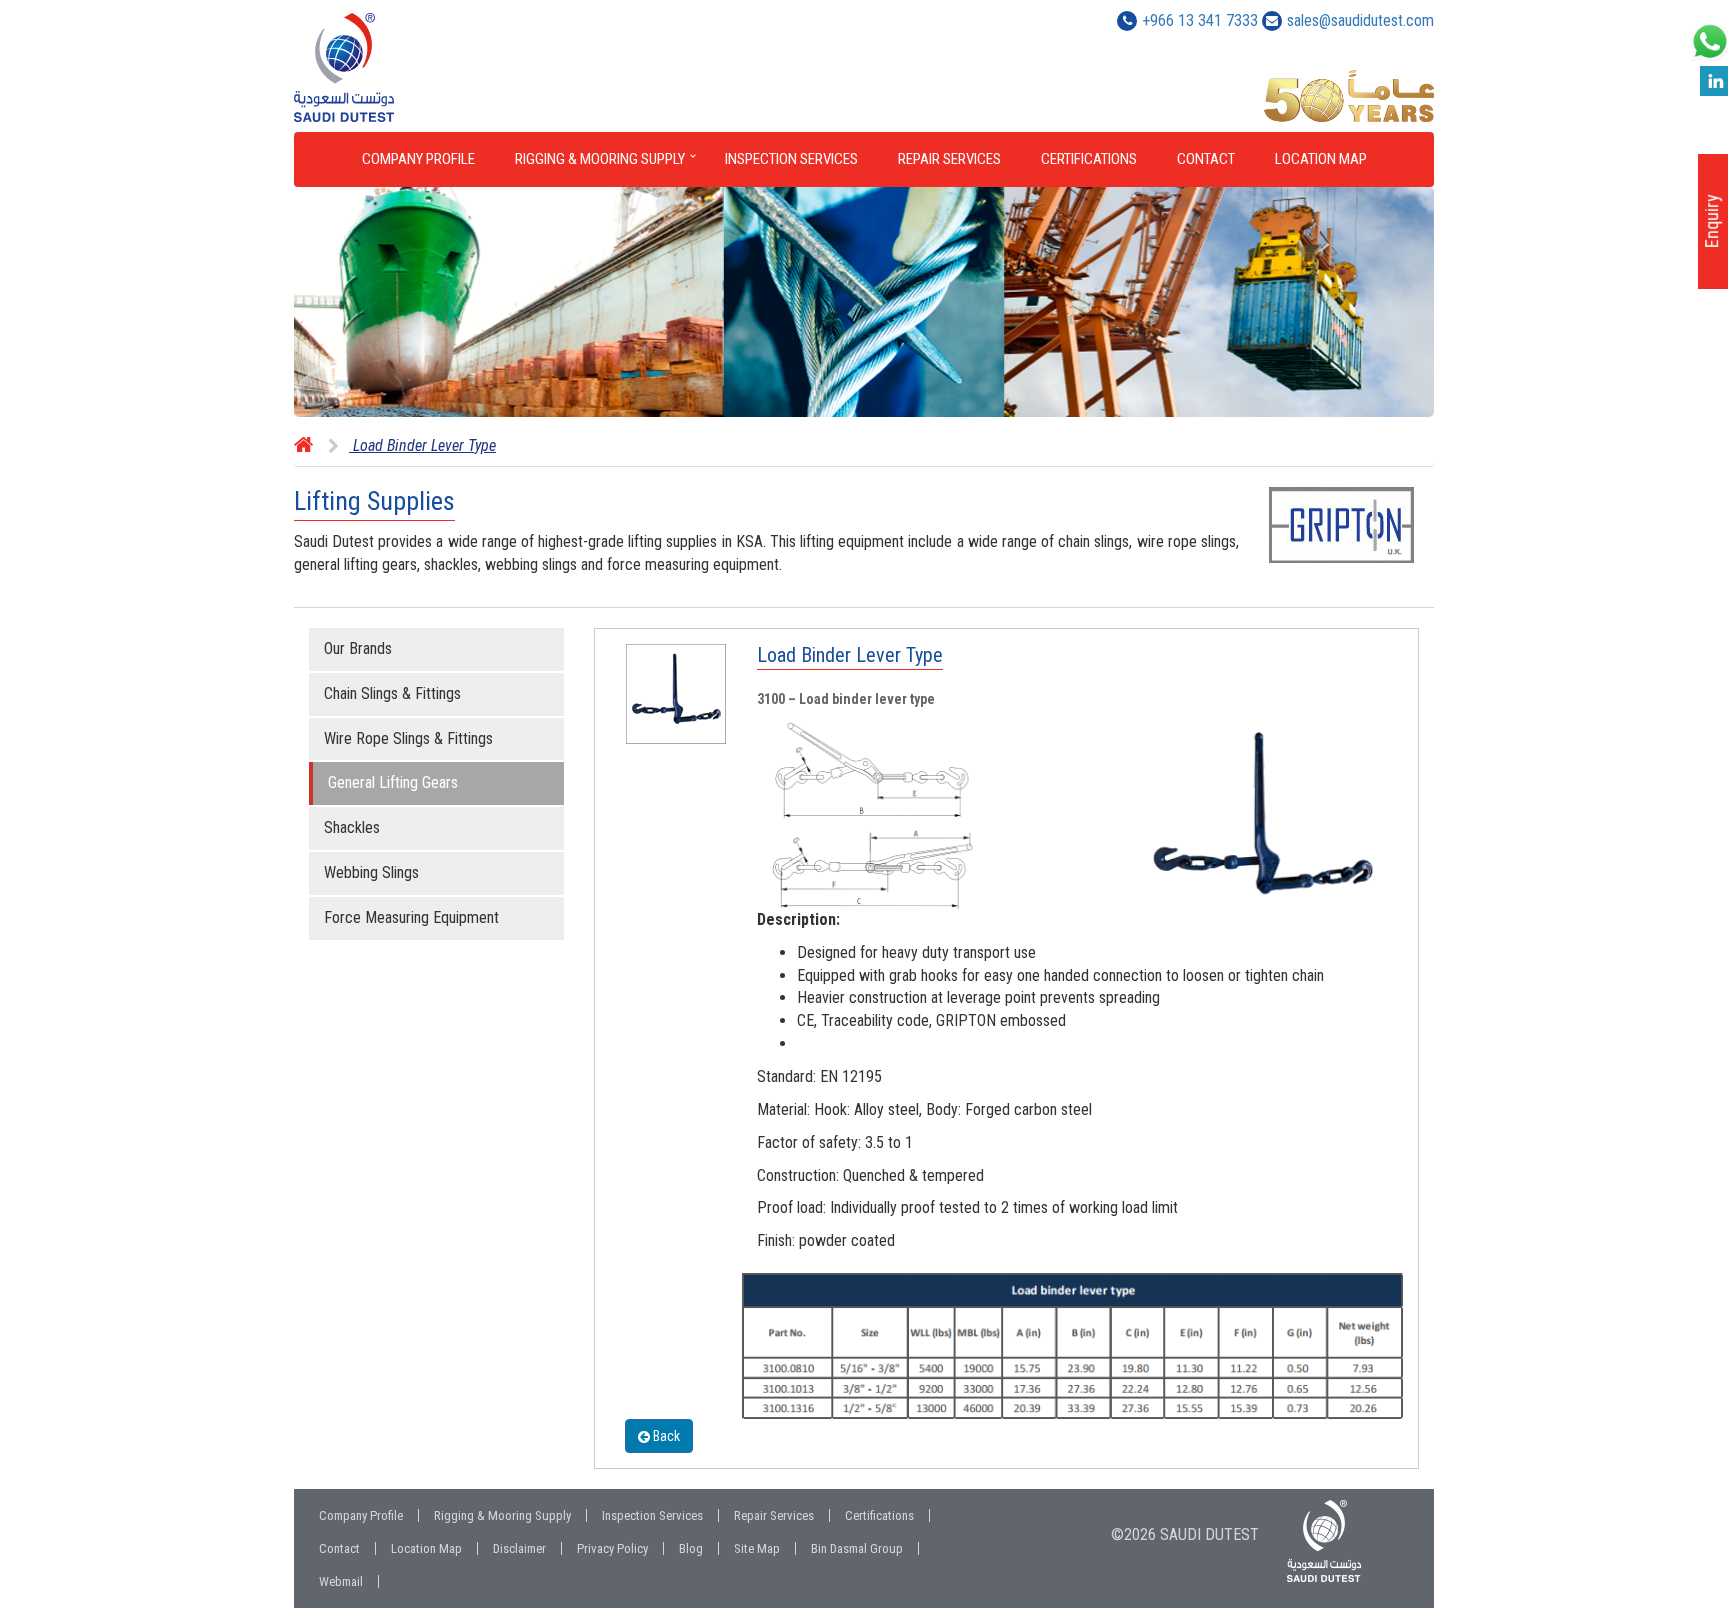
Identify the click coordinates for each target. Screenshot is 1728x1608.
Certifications (1089, 159)
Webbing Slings (371, 872)
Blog (691, 1548)
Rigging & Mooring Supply (600, 159)
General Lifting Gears (393, 782)
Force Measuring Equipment (411, 917)
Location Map (1321, 159)
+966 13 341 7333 (1200, 20)
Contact (1206, 159)
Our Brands (358, 648)
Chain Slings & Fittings (392, 693)
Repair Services (949, 159)
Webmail (341, 1581)
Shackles (352, 827)
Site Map (757, 1548)
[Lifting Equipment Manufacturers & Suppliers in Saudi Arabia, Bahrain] (425, 67)
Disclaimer (519, 1548)
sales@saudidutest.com (1360, 20)
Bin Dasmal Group (857, 1548)
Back (665, 1436)
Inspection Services (791, 159)
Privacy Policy (612, 1548)
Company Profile (418, 159)
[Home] (304, 445)
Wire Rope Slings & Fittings (408, 738)
